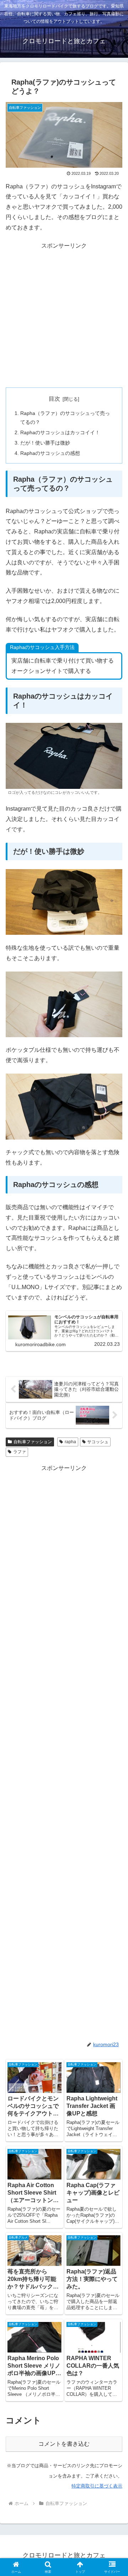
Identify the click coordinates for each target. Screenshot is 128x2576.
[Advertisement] (64, 315)
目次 (54, 399)
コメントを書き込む (64, 2444)
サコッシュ (98, 1442)
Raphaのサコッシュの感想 (50, 453)
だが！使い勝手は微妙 (45, 443)
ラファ (20, 1452)
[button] (114, 1525)
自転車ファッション (33, 1442)
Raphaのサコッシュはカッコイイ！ (60, 432)
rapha (70, 1442)
